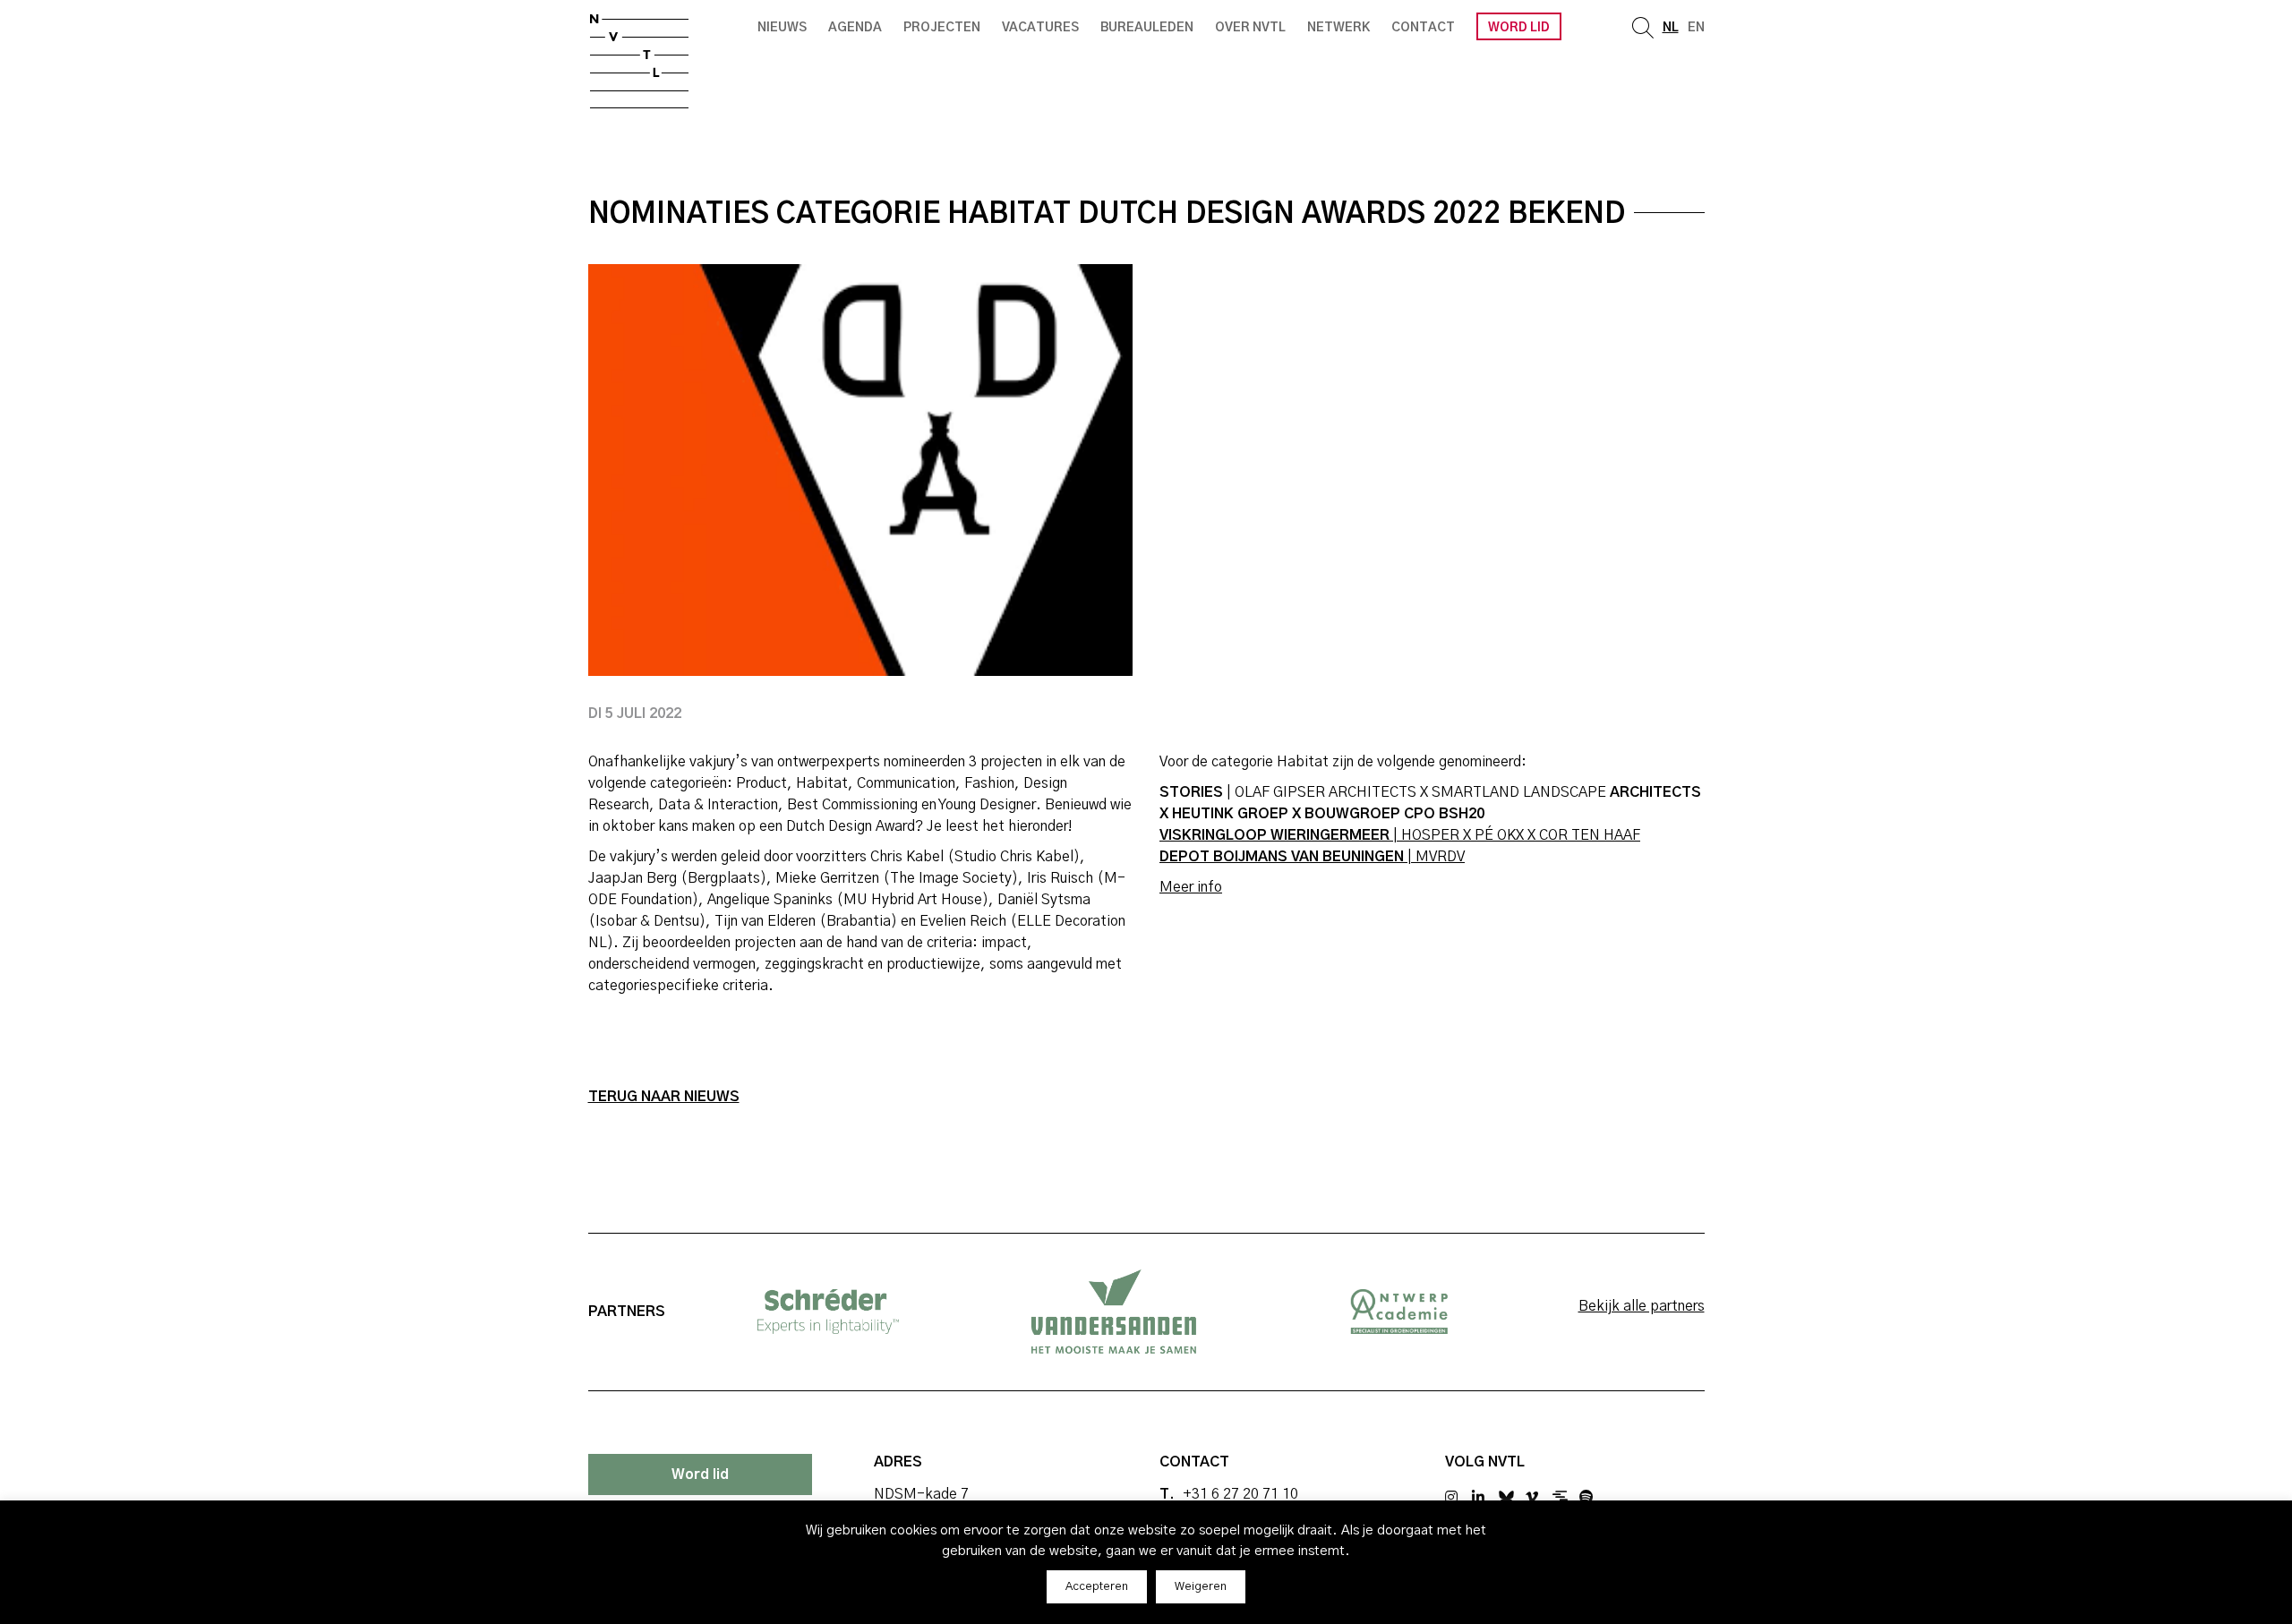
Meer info (1191, 887)
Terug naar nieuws (664, 1097)
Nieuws (782, 28)
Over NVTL (1250, 28)
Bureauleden (1147, 28)
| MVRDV (1312, 857)
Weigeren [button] (1201, 1587)
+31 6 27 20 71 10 (1240, 1494)
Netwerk (1338, 28)
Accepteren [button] (1097, 1587)
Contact (1423, 28)
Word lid (1519, 28)
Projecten (942, 28)
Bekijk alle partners (1642, 1306)
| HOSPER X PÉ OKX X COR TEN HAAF (1400, 835)
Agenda (855, 28)
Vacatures (1040, 28)
